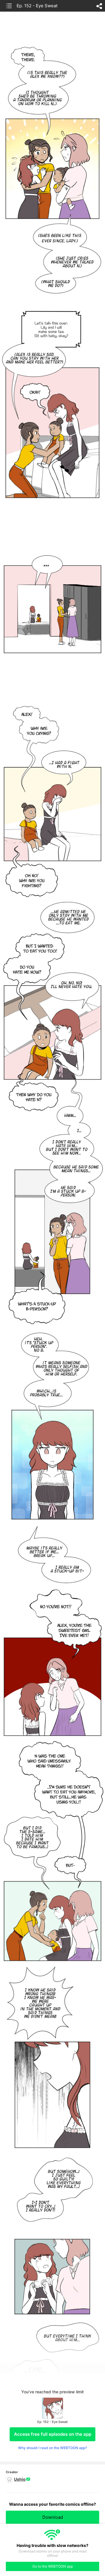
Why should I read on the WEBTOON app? (52, 2448)
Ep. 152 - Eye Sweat (37, 6)
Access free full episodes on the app (53, 2434)
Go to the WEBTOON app (53, 2566)
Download (53, 2517)
